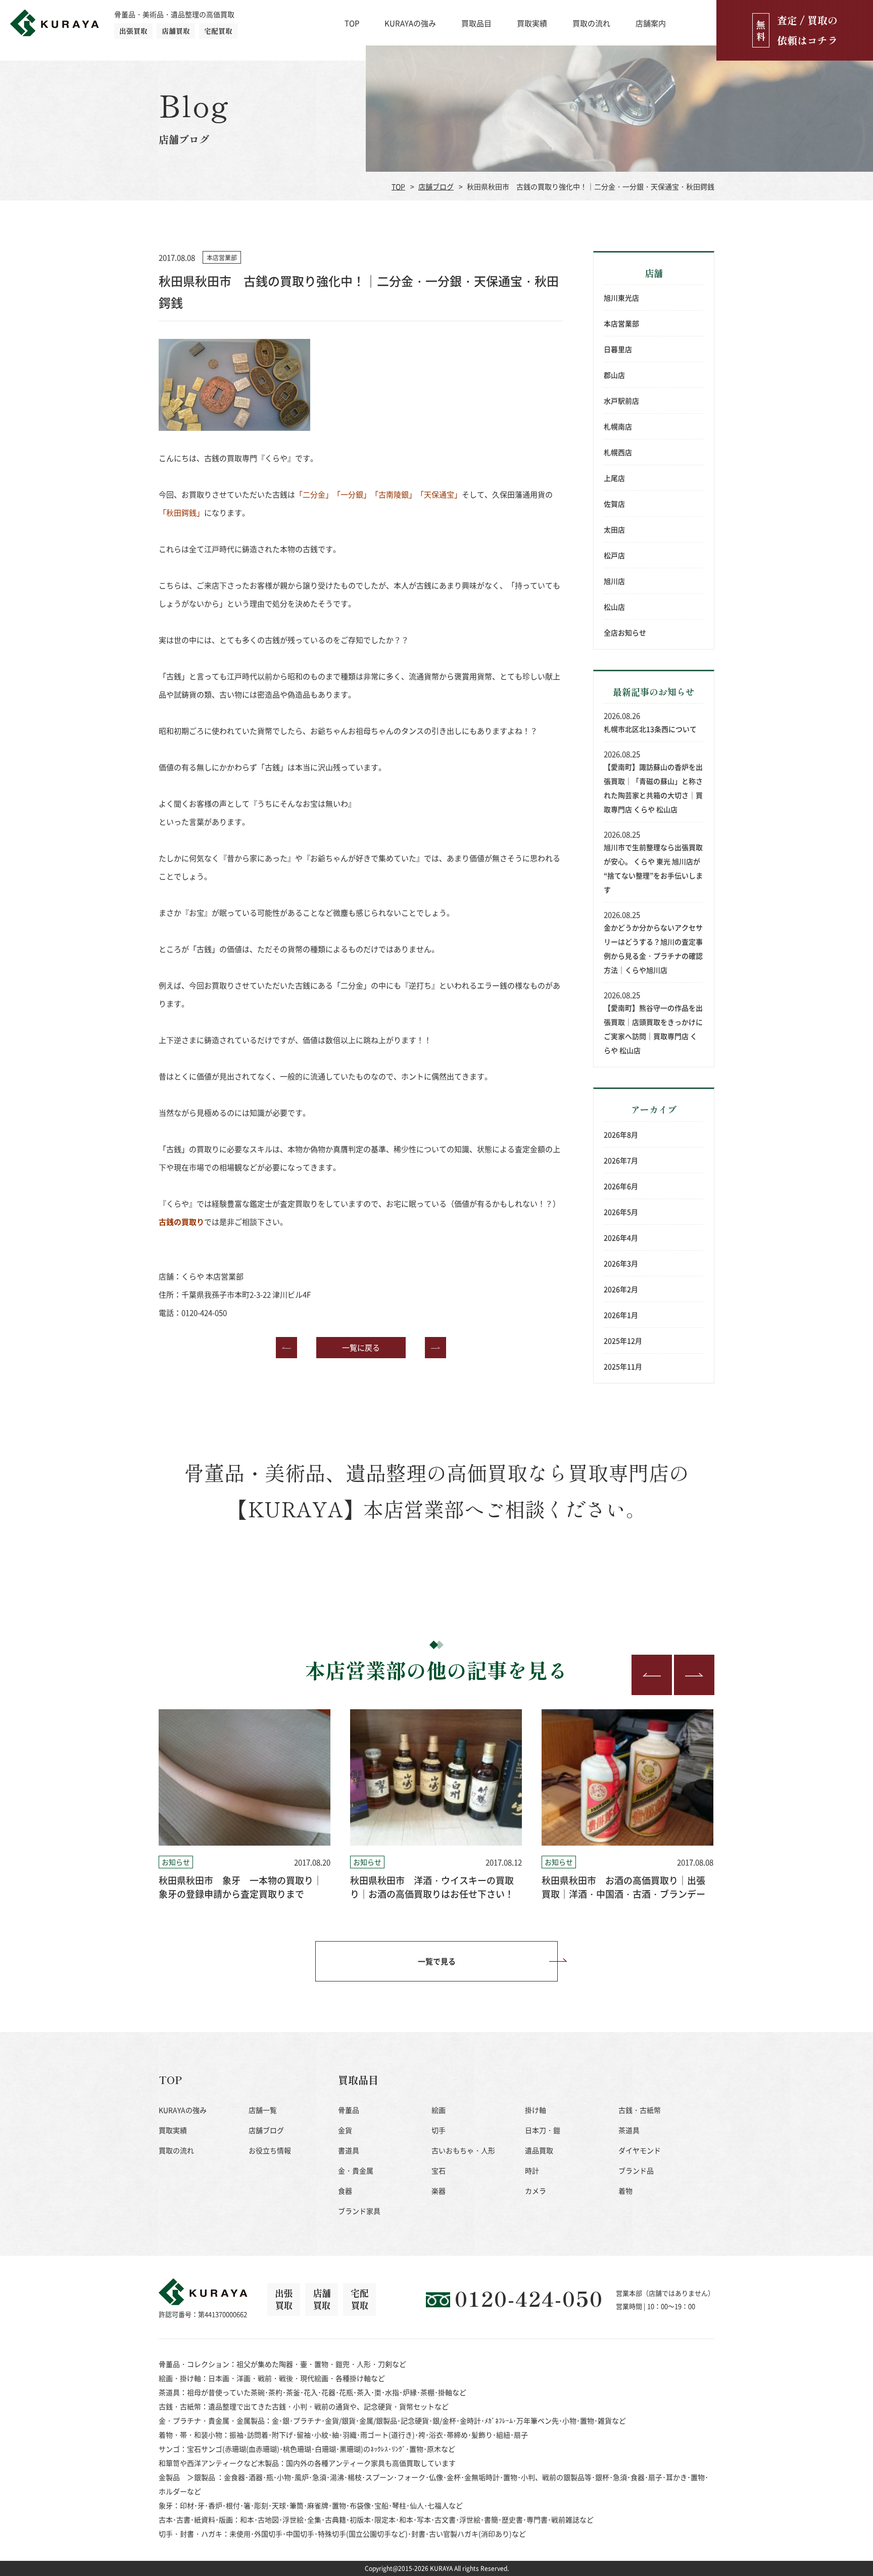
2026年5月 (621, 1212)
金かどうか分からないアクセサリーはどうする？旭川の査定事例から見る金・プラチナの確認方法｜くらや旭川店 (653, 949)
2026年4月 (621, 1237)
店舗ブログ (436, 186)
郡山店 (614, 375)
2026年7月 (621, 1160)
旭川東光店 (621, 298)
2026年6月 (621, 1186)
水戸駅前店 (621, 401)
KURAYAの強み (410, 23)
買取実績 (532, 23)
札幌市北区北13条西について (650, 729)
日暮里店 (618, 349)
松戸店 (614, 555)
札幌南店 (618, 426)
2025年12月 (623, 1341)
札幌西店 (618, 452)
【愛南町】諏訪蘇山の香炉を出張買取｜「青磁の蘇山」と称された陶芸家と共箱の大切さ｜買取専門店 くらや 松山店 (653, 788)
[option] (245, 1805)
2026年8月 (621, 1134)
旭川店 (614, 581)
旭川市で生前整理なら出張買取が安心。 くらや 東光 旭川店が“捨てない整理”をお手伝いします (653, 868)
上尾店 (614, 478)
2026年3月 (621, 1263)
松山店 (614, 607)
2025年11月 (623, 1366)
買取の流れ (591, 23)
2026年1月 (621, 1315)
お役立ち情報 (270, 2150)
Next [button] (694, 1675)
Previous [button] (652, 1675)
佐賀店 (614, 504)
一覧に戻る (361, 1347)
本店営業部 (621, 323)
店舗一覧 (263, 2110)
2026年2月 (621, 1289)
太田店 (614, 529)
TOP (352, 23)
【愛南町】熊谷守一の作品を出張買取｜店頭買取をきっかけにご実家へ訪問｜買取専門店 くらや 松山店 (653, 1029)
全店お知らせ (625, 632)
